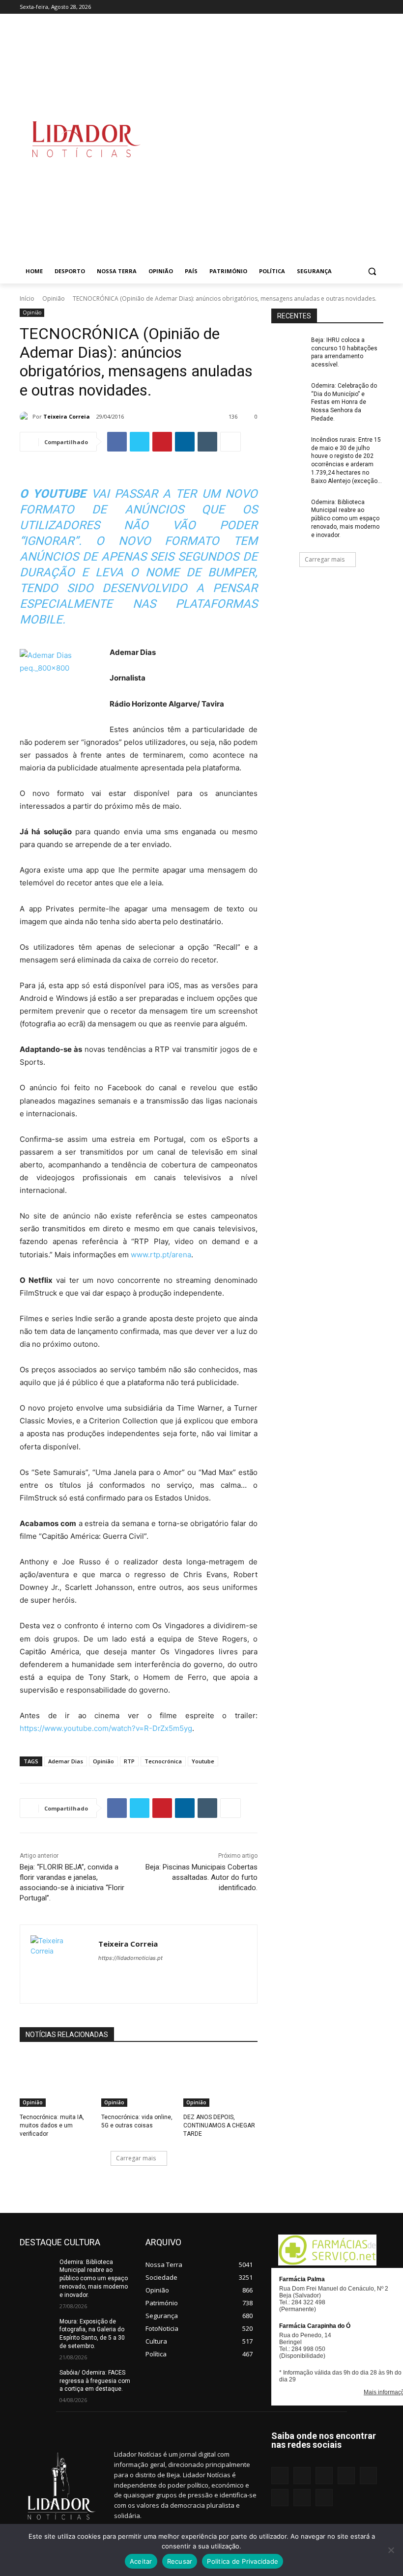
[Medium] (323, 7)
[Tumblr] (351, 7)
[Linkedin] (309, 7)
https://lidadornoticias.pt (130, 1958)
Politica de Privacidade (243, 2561)
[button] (372, 271)
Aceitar (141, 2561)
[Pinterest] (337, 7)
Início (27, 298)
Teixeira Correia (67, 416)
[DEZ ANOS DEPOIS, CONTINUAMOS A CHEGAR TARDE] (220, 2081)
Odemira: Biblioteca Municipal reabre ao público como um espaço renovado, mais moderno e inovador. (345, 519)
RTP (129, 1761)
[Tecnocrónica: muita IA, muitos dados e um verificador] (57, 2081)
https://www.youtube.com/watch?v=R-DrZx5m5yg (106, 1728)
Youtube (203, 1761)
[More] (230, 442)
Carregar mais (136, 2158)
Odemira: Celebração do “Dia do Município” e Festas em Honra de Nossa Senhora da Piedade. (344, 402)
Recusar (180, 2561)
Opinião (54, 298)
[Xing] (378, 7)
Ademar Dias (66, 1761)
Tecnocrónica (163, 1761)
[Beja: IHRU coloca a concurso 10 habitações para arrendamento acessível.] (288, 348)
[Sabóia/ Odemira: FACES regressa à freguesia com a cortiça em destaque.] (36, 2380)
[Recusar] (391, 2550)
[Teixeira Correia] (26, 417)
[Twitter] (364, 7)
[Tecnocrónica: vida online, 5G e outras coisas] (138, 2081)
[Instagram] (296, 7)
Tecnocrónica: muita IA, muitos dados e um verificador (52, 2125)
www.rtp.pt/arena (161, 1255)
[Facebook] (282, 7)
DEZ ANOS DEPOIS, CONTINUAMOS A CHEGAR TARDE (219, 2125)
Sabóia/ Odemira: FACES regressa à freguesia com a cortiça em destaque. (95, 2381)
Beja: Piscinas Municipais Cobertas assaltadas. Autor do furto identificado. (201, 1877)
